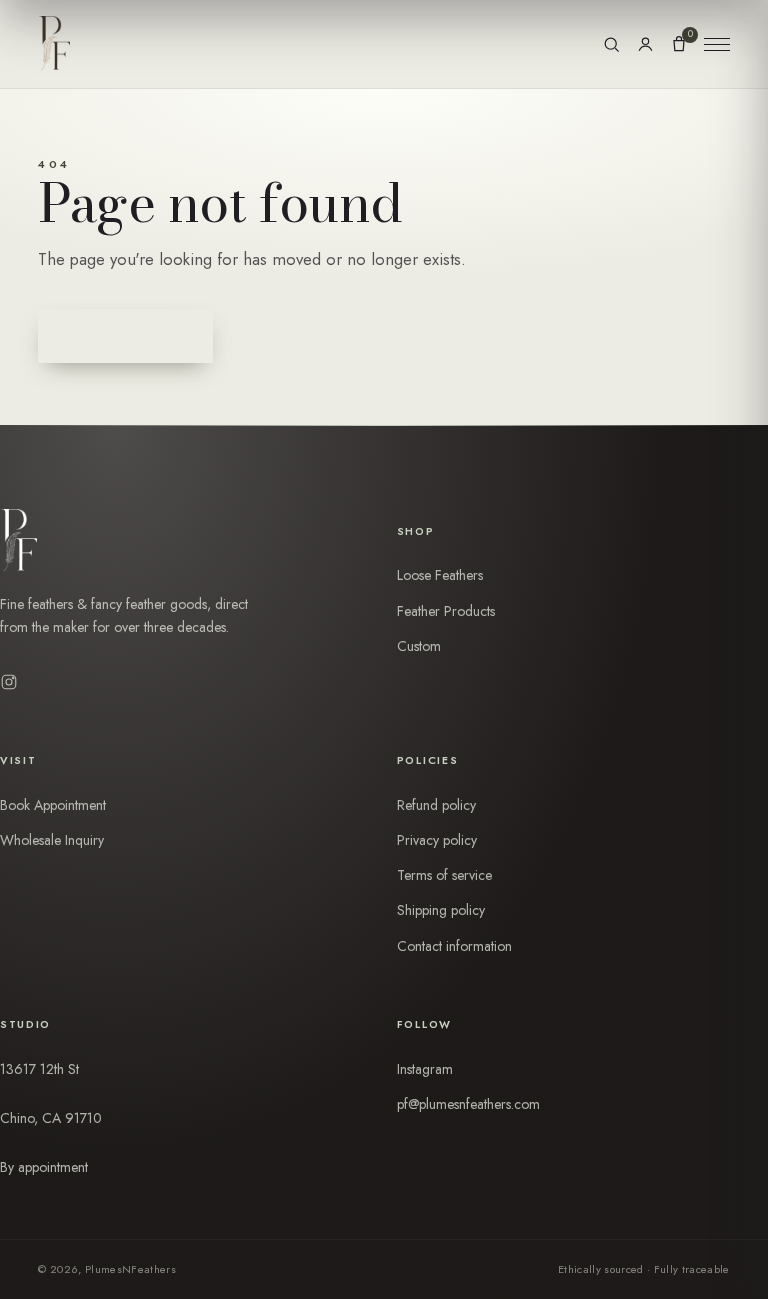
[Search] (611, 44)
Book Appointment (53, 805)
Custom (419, 646)
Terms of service (444, 875)
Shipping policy (441, 910)
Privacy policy (437, 840)
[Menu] (717, 44)
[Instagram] (9, 682)
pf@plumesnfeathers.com (468, 1104)
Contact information (454, 946)
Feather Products (446, 611)
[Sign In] (645, 44)
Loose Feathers (440, 575)
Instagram (425, 1069)
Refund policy (436, 805)
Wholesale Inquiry (52, 840)
